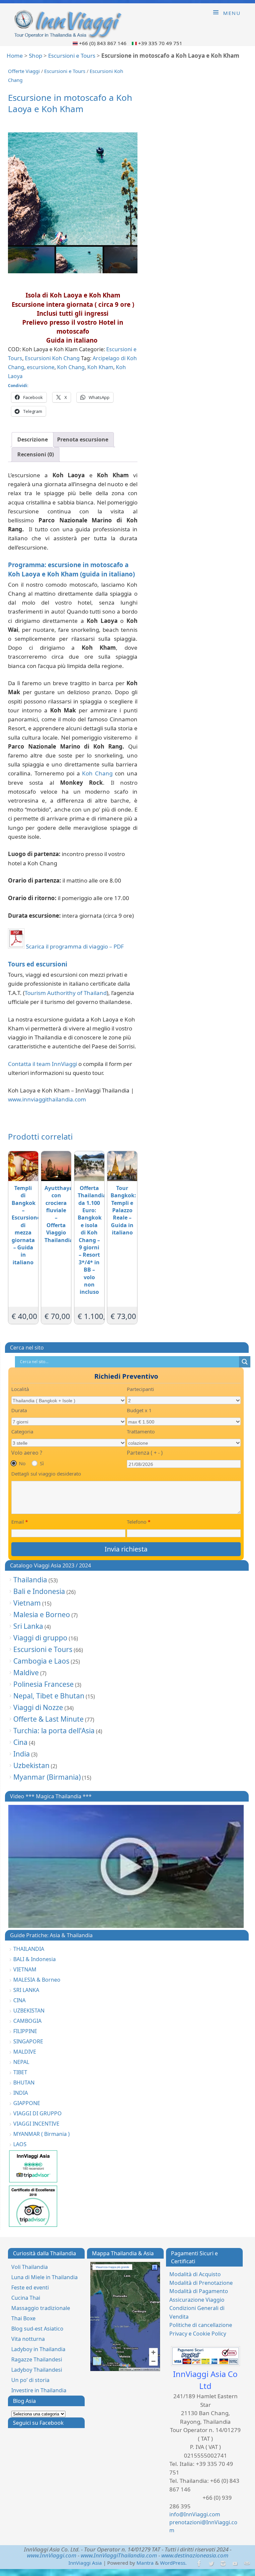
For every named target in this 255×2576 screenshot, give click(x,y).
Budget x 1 (139, 1410)
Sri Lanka (28, 1626)
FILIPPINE (25, 2031)
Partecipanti (140, 1389)
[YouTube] (235, 2564)
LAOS (20, 2144)
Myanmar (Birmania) (47, 1777)
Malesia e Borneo (42, 1615)
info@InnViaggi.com (195, 2514)
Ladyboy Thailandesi (37, 2370)
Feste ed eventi (30, 2287)
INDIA (21, 2093)
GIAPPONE (27, 2103)
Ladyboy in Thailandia (38, 2349)
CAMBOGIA (27, 2021)
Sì (42, 1463)
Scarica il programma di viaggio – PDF (75, 946)
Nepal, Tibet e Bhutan (49, 1696)
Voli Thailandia (30, 2267)
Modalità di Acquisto (195, 2274)
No (22, 1463)
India (22, 1754)
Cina (20, 1742)
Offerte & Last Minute (48, 1719)
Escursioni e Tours (72, 56)
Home (15, 56)
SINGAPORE (28, 2041)
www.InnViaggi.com (52, 2555)
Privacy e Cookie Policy (198, 2334)
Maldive (26, 1673)
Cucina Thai (26, 2298)
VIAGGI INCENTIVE (36, 2124)
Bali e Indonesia (39, 1591)
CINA (19, 2000)
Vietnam (27, 1603)
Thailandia (30, 1580)
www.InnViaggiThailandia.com (119, 2555)
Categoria (22, 1431)
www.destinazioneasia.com (195, 2555)
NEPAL (21, 2062)
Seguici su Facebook (38, 2423)
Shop (36, 56)
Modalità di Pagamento (199, 2291)
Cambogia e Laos (41, 1661)
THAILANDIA (29, 1949)
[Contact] (247, 2564)
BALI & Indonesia (35, 1959)
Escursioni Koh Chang (52, 358)
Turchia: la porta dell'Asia (54, 1731)
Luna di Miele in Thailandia (44, 2277)
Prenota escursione (83, 439)
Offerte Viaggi (24, 71)
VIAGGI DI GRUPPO (38, 2113)
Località (20, 1389)
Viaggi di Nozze (38, 1707)
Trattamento (141, 1431)
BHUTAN (24, 2082)
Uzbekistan (31, 1765)
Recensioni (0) (36, 454)
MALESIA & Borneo (37, 1980)
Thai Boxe (23, 2318)
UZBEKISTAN (29, 2011)
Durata (19, 1410)
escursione (41, 367)
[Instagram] (223, 2564)
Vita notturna (28, 2339)
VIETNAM (25, 1969)
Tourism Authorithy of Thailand (66, 993)
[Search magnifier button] (245, 1362)
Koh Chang (71, 367)
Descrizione (33, 439)
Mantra (145, 2563)
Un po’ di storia (30, 2380)
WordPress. (173, 2563)
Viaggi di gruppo (40, 1638)
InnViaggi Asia (85, 2563)
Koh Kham (100, 367)
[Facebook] (199, 2564)
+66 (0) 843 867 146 (103, 43)
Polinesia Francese (43, 1684)
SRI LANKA (26, 1990)
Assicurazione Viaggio (197, 2300)
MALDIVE (25, 2052)
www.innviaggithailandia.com (47, 1099)
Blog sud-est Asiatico (37, 2329)
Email (20, 1522)
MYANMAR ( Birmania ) (42, 2134)
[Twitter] (211, 2564)
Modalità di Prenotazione (201, 2283)
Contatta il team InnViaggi (42, 1064)
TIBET (20, 2072)
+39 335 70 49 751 (160, 43)
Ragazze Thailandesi (37, 2359)
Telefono (139, 1522)
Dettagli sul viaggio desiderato (46, 1474)
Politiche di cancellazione (201, 2325)
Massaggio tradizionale (41, 2308)
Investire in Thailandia (39, 2390)
